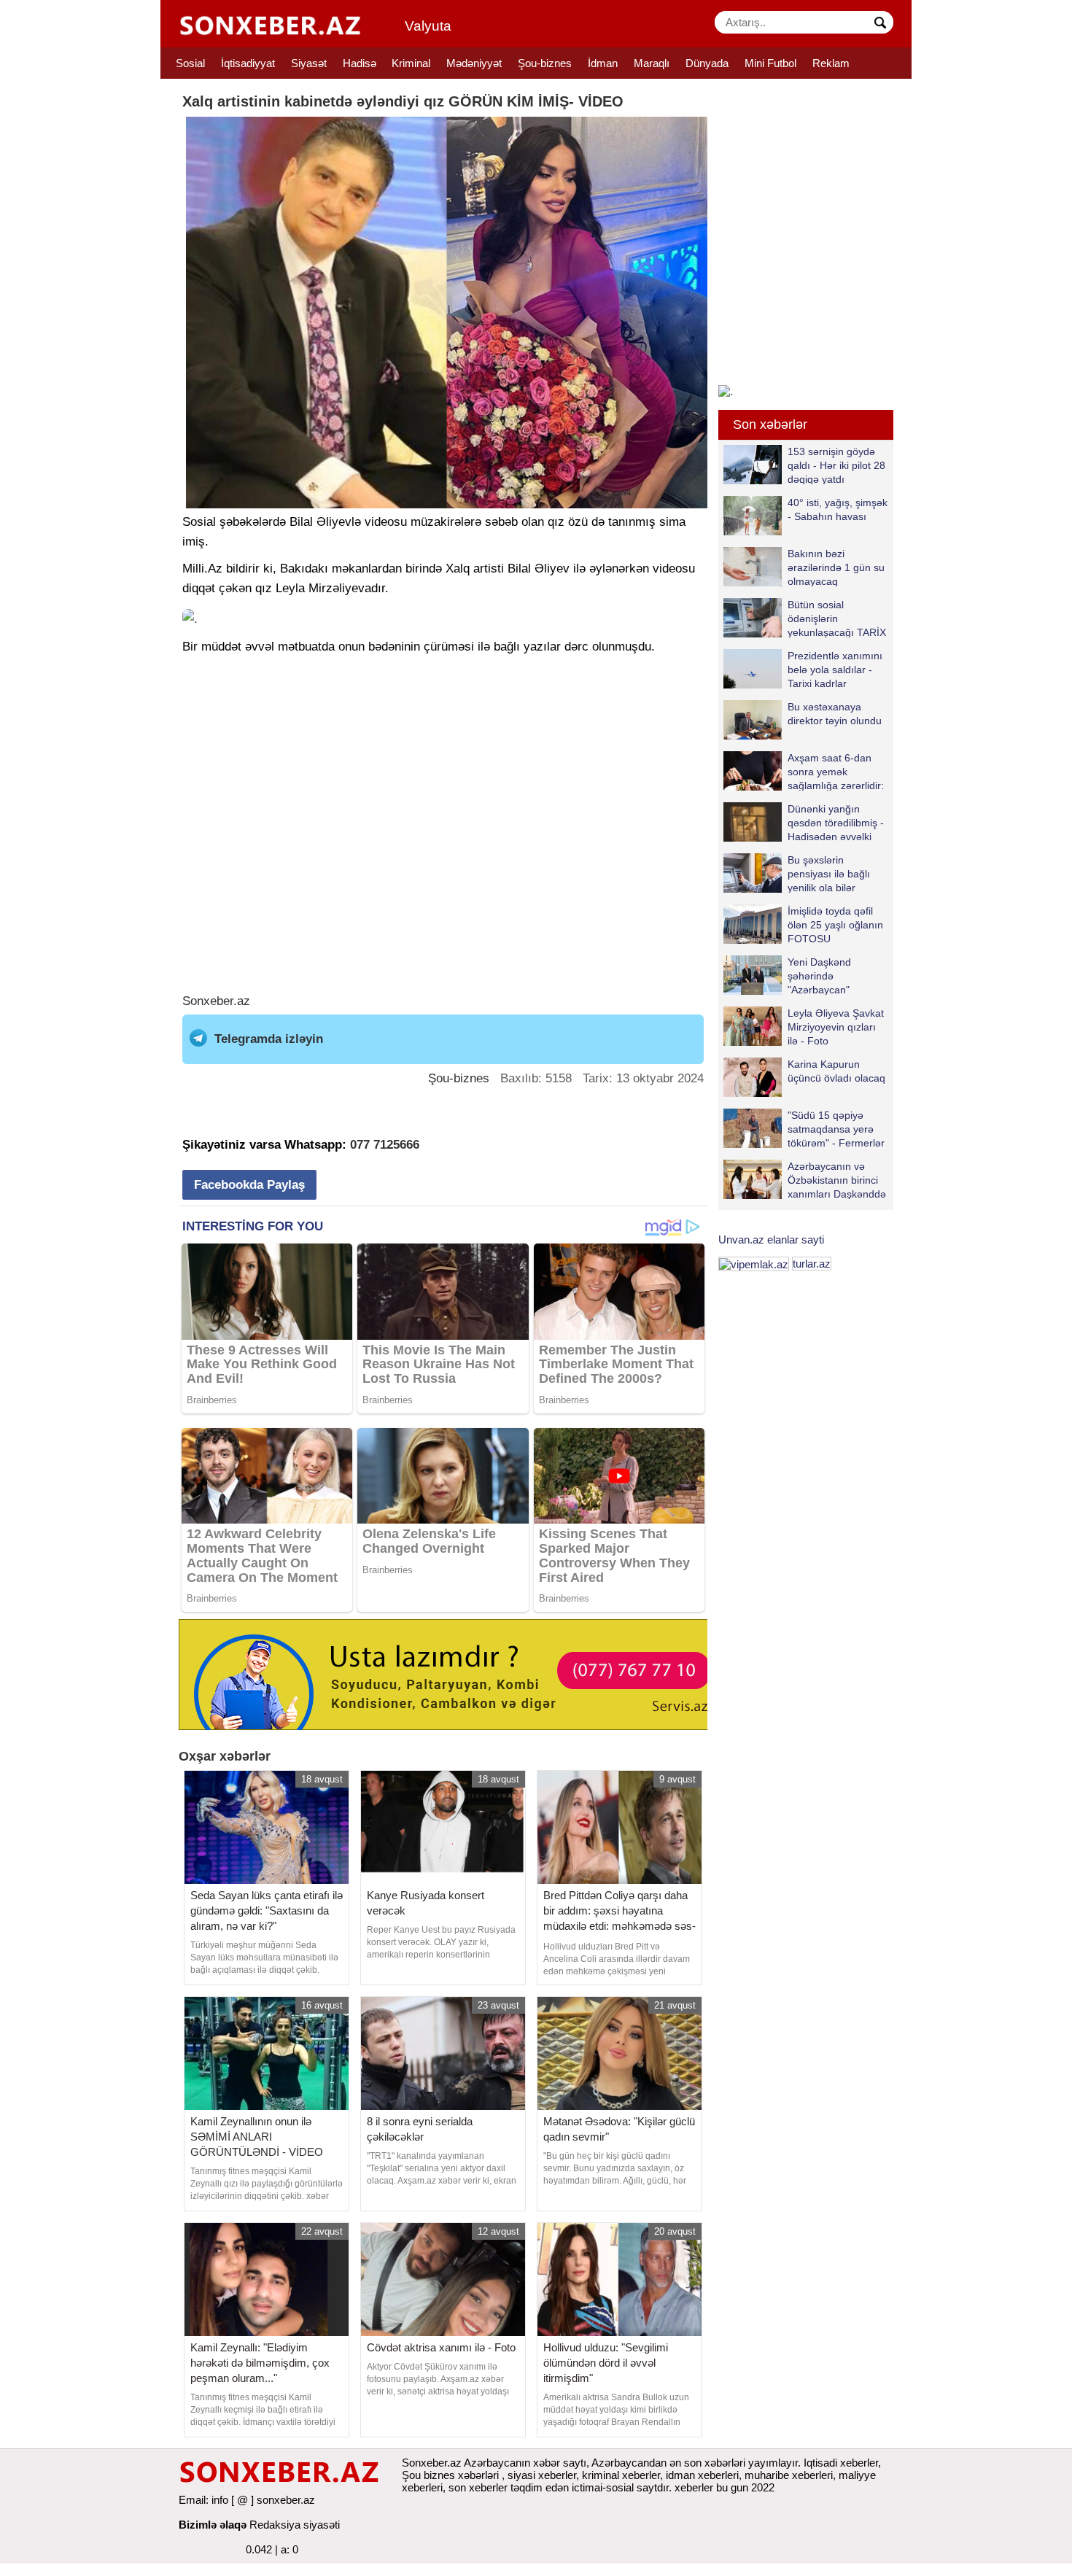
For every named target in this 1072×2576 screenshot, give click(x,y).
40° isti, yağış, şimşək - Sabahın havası (838, 509)
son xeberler (478, 2487)
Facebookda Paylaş (249, 1185)
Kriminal (411, 63)
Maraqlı (652, 63)
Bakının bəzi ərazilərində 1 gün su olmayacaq (836, 567)
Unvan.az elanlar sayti (771, 1239)
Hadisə (360, 63)
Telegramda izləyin (269, 1039)
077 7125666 (385, 1145)
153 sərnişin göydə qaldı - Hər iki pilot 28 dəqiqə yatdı (836, 465)
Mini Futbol (770, 63)
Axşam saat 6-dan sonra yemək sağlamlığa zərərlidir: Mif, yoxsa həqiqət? (836, 771)
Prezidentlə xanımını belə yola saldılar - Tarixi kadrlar (835, 669)
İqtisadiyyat (248, 63)
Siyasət (309, 63)
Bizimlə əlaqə (213, 2525)
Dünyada (707, 63)
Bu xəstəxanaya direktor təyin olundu (835, 714)
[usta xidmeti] (451, 1673)
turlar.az (812, 1264)
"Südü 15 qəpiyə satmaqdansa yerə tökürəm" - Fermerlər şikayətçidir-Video (836, 1129)
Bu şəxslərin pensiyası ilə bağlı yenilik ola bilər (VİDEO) (829, 873)
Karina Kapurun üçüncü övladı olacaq (836, 1071)
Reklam (831, 63)
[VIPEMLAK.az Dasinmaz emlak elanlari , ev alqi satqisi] (754, 1264)
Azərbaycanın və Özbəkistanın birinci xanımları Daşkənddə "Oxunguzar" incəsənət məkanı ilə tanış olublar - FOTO (805, 1180)
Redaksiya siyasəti (295, 2525)
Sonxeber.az (216, 1001)
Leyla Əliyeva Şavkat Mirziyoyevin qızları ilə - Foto (836, 1027)
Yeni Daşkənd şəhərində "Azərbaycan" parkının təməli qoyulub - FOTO (790, 975)
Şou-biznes (545, 63)
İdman (603, 63)
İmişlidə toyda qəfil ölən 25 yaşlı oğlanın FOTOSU (835, 924)
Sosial (190, 63)
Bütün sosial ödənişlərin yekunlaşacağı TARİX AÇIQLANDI (837, 618)
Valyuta (428, 26)
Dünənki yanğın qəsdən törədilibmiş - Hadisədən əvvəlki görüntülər (836, 822)
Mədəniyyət (474, 63)
